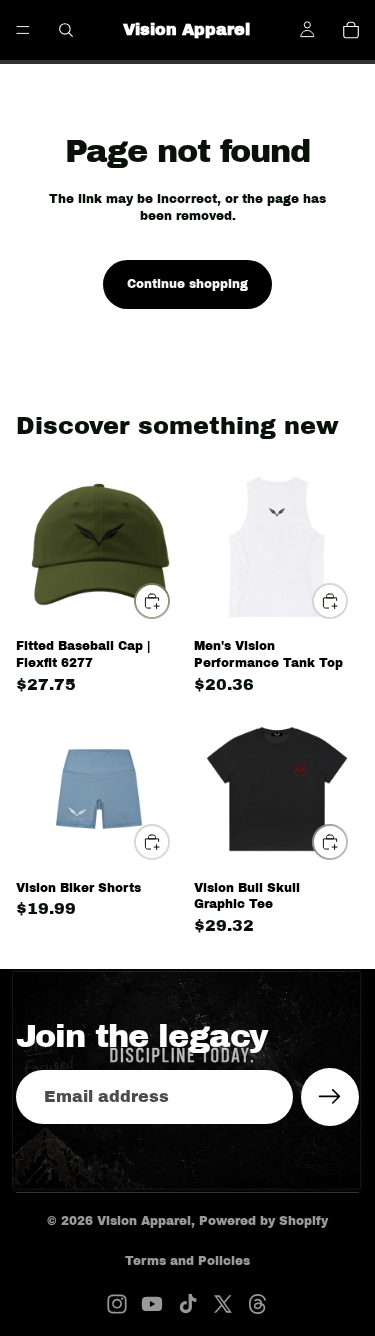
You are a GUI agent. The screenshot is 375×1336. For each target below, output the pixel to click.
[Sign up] (330, 1097)
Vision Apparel (144, 1221)
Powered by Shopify (263, 1221)
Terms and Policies (187, 1261)
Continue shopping (187, 284)
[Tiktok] (188, 1304)
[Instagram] (117, 1304)
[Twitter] (223, 1304)
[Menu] (23, 30)
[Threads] (258, 1304)
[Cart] (351, 30)
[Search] (66, 30)
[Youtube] (152, 1304)
